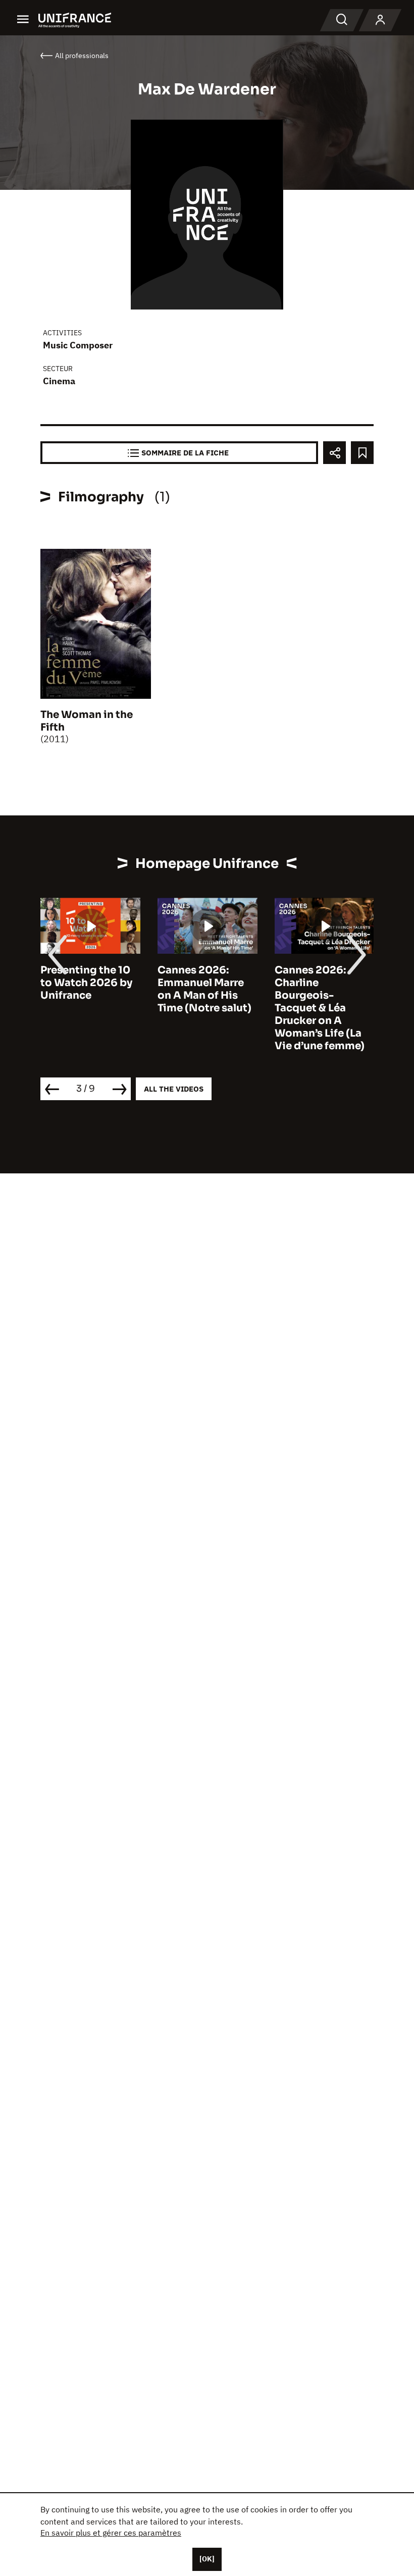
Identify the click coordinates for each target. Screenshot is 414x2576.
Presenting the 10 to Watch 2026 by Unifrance (86, 983)
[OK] (207, 2559)
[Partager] (334, 453)
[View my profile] (380, 20)
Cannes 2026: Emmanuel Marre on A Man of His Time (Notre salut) (204, 989)
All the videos (174, 1089)
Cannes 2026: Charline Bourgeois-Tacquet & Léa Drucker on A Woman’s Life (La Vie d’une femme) (320, 1008)
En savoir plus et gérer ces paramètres (111, 2533)
